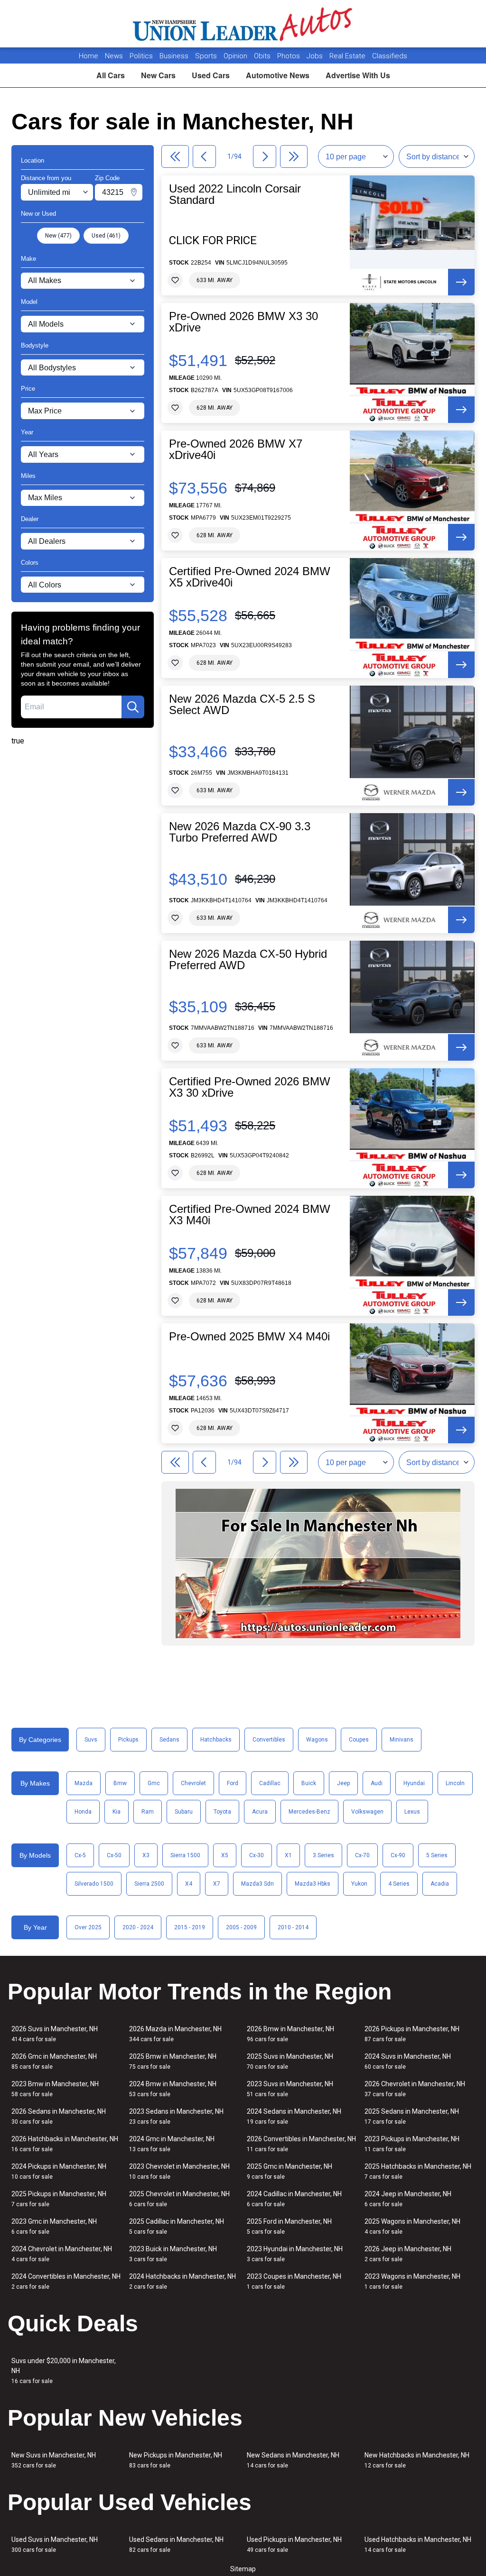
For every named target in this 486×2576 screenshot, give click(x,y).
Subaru (184, 1812)
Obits (263, 56)
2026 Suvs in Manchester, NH (55, 2034)
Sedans (169, 1740)
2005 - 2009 (241, 1927)
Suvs (91, 1740)
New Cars (158, 75)
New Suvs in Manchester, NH (54, 2460)
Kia (117, 1812)
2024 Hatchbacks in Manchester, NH (182, 2281)
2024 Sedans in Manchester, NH (294, 2116)
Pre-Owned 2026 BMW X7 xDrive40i (236, 449)
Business (175, 56)
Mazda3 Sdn (257, 1884)
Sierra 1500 (185, 1855)
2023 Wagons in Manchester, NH (412, 2281)
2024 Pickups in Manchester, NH (59, 2171)
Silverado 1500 (94, 1884)
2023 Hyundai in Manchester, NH (295, 2254)
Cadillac (270, 1783)
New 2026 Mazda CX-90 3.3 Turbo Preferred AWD (240, 832)
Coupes (359, 1740)
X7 (217, 1884)
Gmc (154, 1783)
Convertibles (269, 1740)
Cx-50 (114, 1855)
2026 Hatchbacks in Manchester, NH (65, 2144)
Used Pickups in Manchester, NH (294, 2544)
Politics (141, 56)
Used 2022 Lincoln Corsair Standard (235, 194)
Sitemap (243, 2569)
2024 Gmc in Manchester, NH (172, 2144)
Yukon (359, 1884)
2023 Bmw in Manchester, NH (55, 2089)
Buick (309, 1783)
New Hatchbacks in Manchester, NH (417, 2460)
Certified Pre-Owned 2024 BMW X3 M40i (250, 1215)
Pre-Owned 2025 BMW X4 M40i (249, 1337)
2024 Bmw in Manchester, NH (173, 2089)
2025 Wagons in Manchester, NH (412, 2226)
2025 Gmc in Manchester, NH (290, 2171)
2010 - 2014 (293, 1927)
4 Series (399, 1884)
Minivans (402, 1740)
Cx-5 (80, 1855)
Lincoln (455, 1783)
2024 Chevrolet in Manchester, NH (62, 2254)
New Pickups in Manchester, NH (176, 2460)
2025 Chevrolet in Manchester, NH (179, 2199)
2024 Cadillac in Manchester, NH (294, 2199)
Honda (83, 1812)
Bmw (120, 1783)
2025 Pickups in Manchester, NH (59, 2199)
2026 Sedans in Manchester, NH (59, 2116)
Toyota (222, 1812)
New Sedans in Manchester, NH (293, 2460)
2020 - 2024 (138, 1927)
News (114, 56)
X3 (146, 1855)
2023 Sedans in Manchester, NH (176, 2116)
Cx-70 (362, 1855)
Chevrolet (193, 1783)
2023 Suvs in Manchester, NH (290, 2089)
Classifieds (390, 56)
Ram (148, 1812)
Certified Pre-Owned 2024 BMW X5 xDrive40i (250, 577)
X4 (189, 1884)
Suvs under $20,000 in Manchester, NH (64, 2371)
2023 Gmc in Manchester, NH (54, 2226)
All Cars (111, 75)
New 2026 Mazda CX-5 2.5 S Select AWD (242, 705)
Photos (290, 56)
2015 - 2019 (190, 1927)
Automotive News (278, 75)
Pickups (128, 1740)
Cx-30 (257, 1855)
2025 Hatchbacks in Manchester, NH (418, 2171)
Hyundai (414, 1783)
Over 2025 (88, 1927)
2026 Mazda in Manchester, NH (175, 2034)
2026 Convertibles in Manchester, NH (301, 2144)
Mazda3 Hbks (313, 1884)
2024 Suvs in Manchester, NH (408, 2061)
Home (89, 56)
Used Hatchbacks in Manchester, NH (418, 2544)
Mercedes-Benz (309, 1812)
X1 (288, 1855)
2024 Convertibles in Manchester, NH (66, 2281)
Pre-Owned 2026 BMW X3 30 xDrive (243, 322)
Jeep (343, 1783)
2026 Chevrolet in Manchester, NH (415, 2089)
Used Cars (211, 75)
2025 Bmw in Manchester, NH (173, 2061)
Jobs (316, 56)
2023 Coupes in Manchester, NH (294, 2281)
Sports (207, 56)
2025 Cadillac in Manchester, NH (177, 2226)
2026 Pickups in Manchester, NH (412, 2034)
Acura (260, 1812)
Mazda (84, 1783)
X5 (225, 1855)
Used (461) (106, 236)
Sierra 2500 (149, 1884)
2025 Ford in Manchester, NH (289, 2226)
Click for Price (213, 240)
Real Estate (348, 56)
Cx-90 (398, 1855)
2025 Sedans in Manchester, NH (412, 2116)
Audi (377, 1783)
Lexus (412, 1812)
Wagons (317, 1740)
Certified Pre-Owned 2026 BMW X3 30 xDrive (250, 1087)
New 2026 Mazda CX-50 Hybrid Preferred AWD (248, 960)
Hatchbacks (216, 1740)
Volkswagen (367, 1812)
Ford (233, 1783)
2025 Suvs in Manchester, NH (290, 2061)
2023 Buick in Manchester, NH (173, 2254)
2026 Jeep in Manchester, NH (408, 2254)
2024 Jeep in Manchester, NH (408, 2199)
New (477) (58, 236)
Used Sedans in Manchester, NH (176, 2544)
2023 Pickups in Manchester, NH (412, 2144)
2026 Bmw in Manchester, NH (290, 2034)
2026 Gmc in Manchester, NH (54, 2061)
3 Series (323, 1855)
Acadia (440, 1884)
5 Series (437, 1855)
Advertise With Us (358, 75)
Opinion (236, 56)
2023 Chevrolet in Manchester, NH (179, 2171)
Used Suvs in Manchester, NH (55, 2544)
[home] (243, 24)
